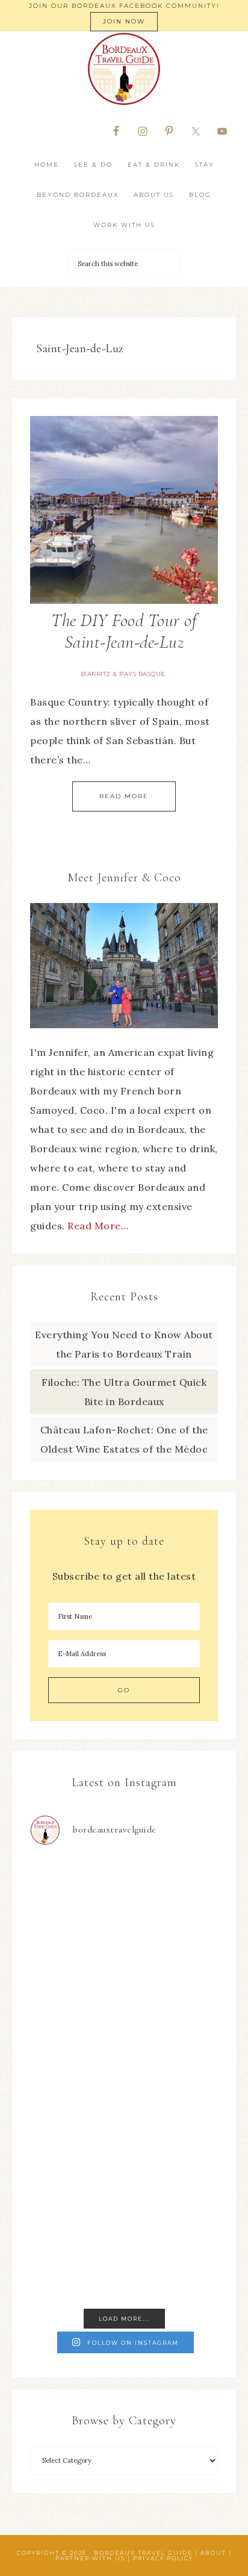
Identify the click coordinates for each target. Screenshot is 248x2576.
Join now (124, 21)
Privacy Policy (163, 2558)
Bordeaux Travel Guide (124, 69)
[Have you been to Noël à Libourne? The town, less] (124, 2246)
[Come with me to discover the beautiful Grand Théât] (124, 2024)
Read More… (98, 1226)
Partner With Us (90, 2558)
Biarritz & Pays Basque (123, 674)
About (213, 2553)
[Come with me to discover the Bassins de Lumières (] (124, 1912)
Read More (124, 796)
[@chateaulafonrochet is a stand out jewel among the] (124, 2134)
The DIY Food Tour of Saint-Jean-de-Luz (124, 631)
